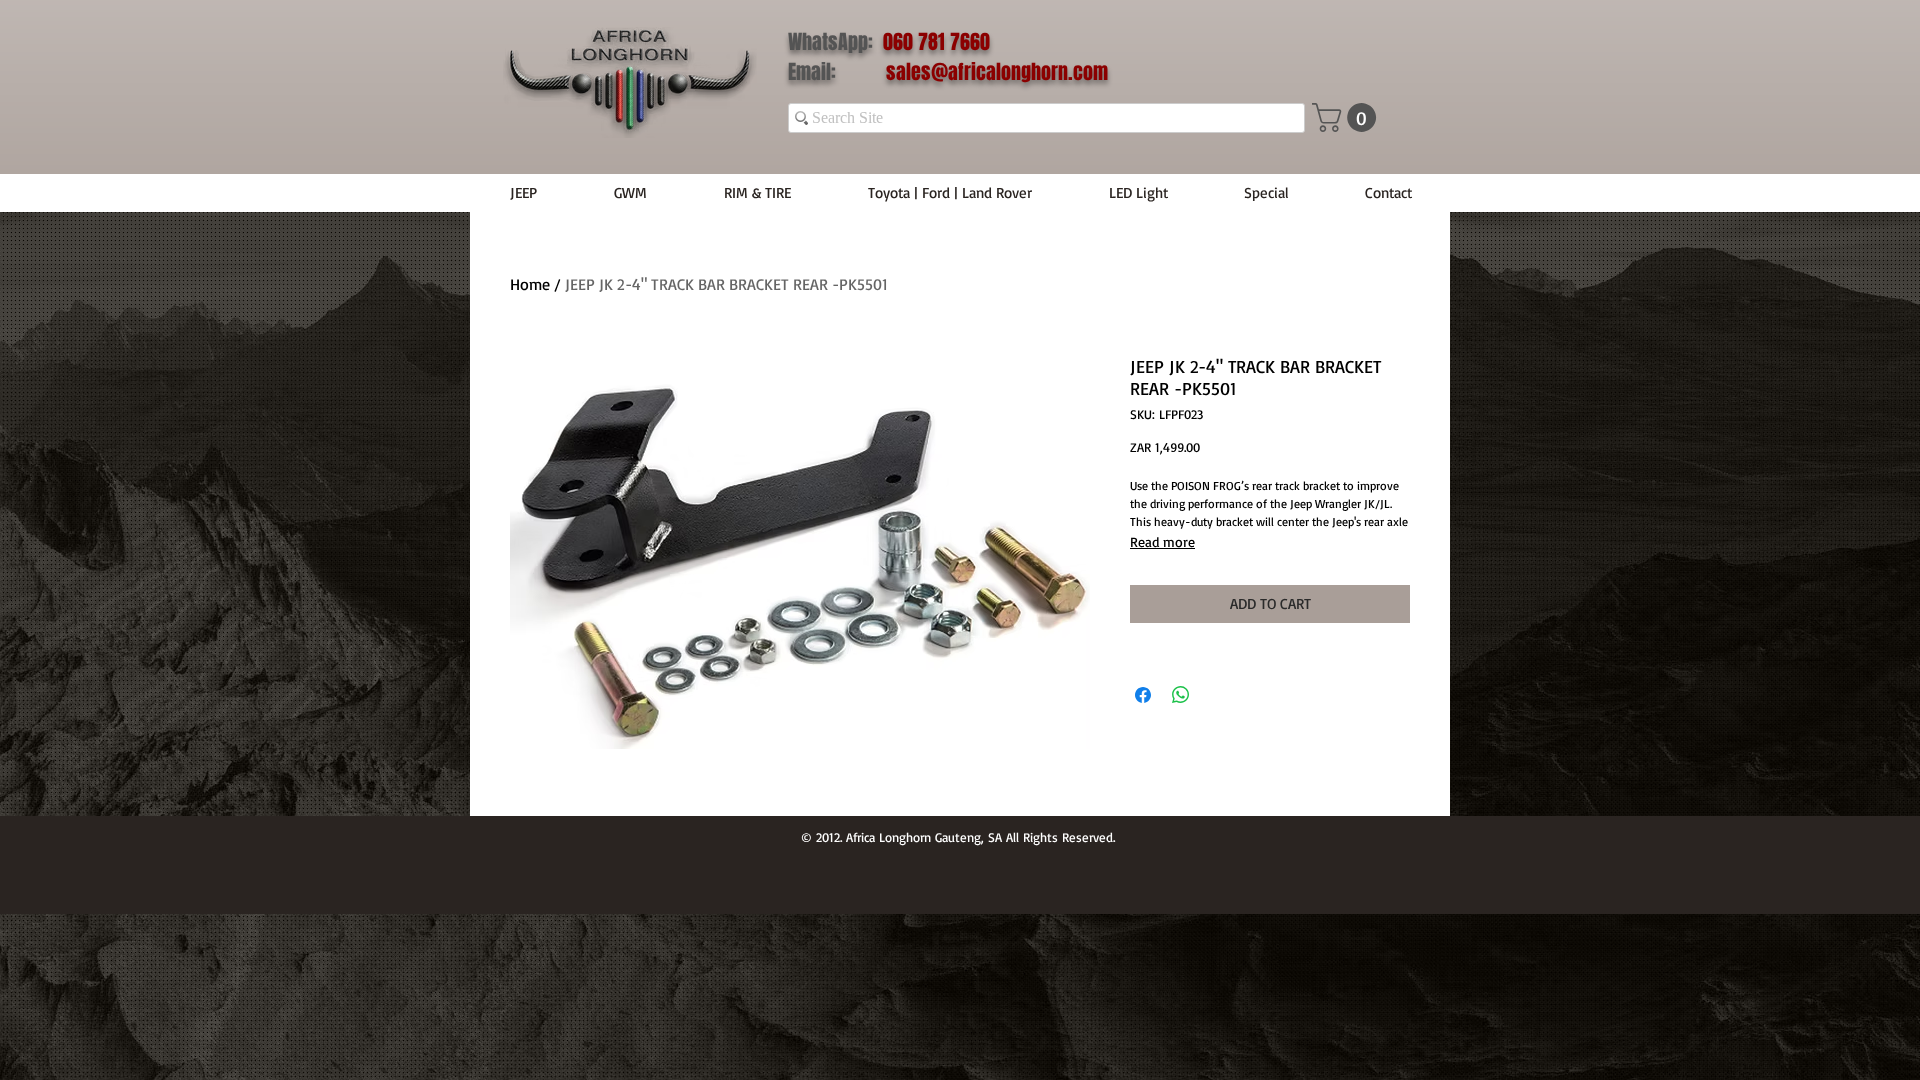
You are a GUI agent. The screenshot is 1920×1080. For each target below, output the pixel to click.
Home (530, 284)
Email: (837, 72)
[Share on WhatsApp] (1181, 695)
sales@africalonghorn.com (997, 72)
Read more (1162, 541)
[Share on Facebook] (1143, 695)
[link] (1347, 117)
